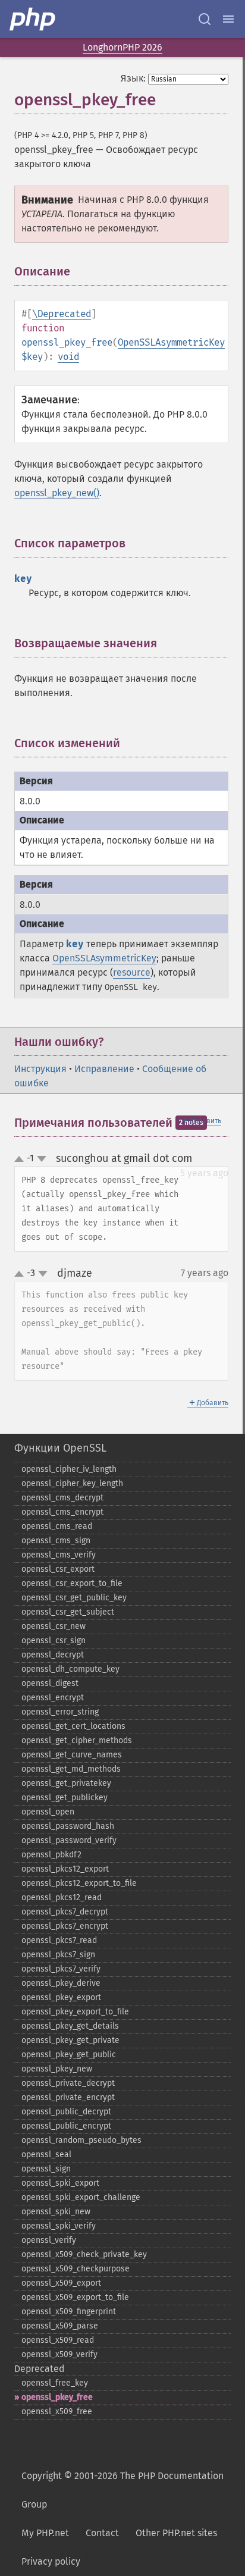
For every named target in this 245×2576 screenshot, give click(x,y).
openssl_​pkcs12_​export (65, 1869)
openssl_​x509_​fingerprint (69, 2312)
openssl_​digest (50, 1683)
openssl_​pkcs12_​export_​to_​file (79, 1883)
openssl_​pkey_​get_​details (70, 2026)
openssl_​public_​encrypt (66, 2126)
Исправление (104, 1069)
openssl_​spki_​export (60, 2183)
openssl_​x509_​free (57, 2412)
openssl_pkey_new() (57, 493)
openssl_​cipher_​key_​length (72, 1483)
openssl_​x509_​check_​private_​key (84, 2254)
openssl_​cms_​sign (56, 1541)
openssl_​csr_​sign (54, 1640)
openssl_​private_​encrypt (68, 2097)
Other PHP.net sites (176, 2533)
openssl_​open (48, 1812)
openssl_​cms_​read (57, 1526)
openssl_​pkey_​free (57, 2397)
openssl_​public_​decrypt (66, 2112)
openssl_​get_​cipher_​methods (77, 1740)
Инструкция (40, 1069)
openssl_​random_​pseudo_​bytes (81, 2140)
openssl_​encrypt (53, 1698)
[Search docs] (205, 19)
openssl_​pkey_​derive (61, 1983)
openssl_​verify (49, 2240)
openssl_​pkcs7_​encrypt (65, 1926)
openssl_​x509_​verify (59, 2354)
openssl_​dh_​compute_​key (70, 1669)
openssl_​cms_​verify (59, 1555)
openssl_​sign (46, 2169)
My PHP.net (45, 2533)
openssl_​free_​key (55, 2383)
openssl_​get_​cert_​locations (73, 1726)
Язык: (133, 78)
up (21, 1159)
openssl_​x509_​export (61, 2283)
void (68, 357)
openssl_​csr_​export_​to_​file (72, 1583)
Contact (102, 2533)
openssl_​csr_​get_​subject (68, 1612)
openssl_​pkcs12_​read (62, 1897)
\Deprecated (62, 314)
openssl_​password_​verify (69, 1840)
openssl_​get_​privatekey (66, 1783)
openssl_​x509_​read (58, 2340)
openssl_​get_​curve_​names (72, 1755)
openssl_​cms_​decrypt (62, 1498)
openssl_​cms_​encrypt (62, 1512)
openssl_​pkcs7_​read (59, 1940)
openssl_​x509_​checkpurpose (76, 2269)
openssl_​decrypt (53, 1655)
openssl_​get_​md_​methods (71, 1769)
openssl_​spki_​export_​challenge (81, 2197)
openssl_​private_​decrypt (68, 2083)
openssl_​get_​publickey (65, 1798)
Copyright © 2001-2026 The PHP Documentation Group (122, 2490)
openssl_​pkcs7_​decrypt (65, 1912)
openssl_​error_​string (60, 1712)
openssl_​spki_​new (56, 2212)
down (42, 1159)
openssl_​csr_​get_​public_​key (74, 1598)
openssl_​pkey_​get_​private (70, 2040)
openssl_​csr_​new (54, 1626)
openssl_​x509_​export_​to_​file (75, 2297)
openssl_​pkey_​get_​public (69, 2055)
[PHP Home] (33, 19)
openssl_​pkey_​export (61, 1997)
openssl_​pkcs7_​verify (61, 1969)
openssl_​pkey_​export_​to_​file (75, 2012)
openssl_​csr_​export (58, 1569)
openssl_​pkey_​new (57, 2069)
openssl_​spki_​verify (59, 2226)
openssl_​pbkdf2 (51, 1855)
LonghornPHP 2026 (122, 47)
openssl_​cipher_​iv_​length (69, 1469)
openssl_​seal (46, 2154)
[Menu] (228, 19)
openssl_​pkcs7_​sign (58, 1955)
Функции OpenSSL (60, 1448)
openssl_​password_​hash (68, 1826)
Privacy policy (51, 2561)
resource (132, 972)
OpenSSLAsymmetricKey (171, 342)
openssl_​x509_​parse (60, 2326)
